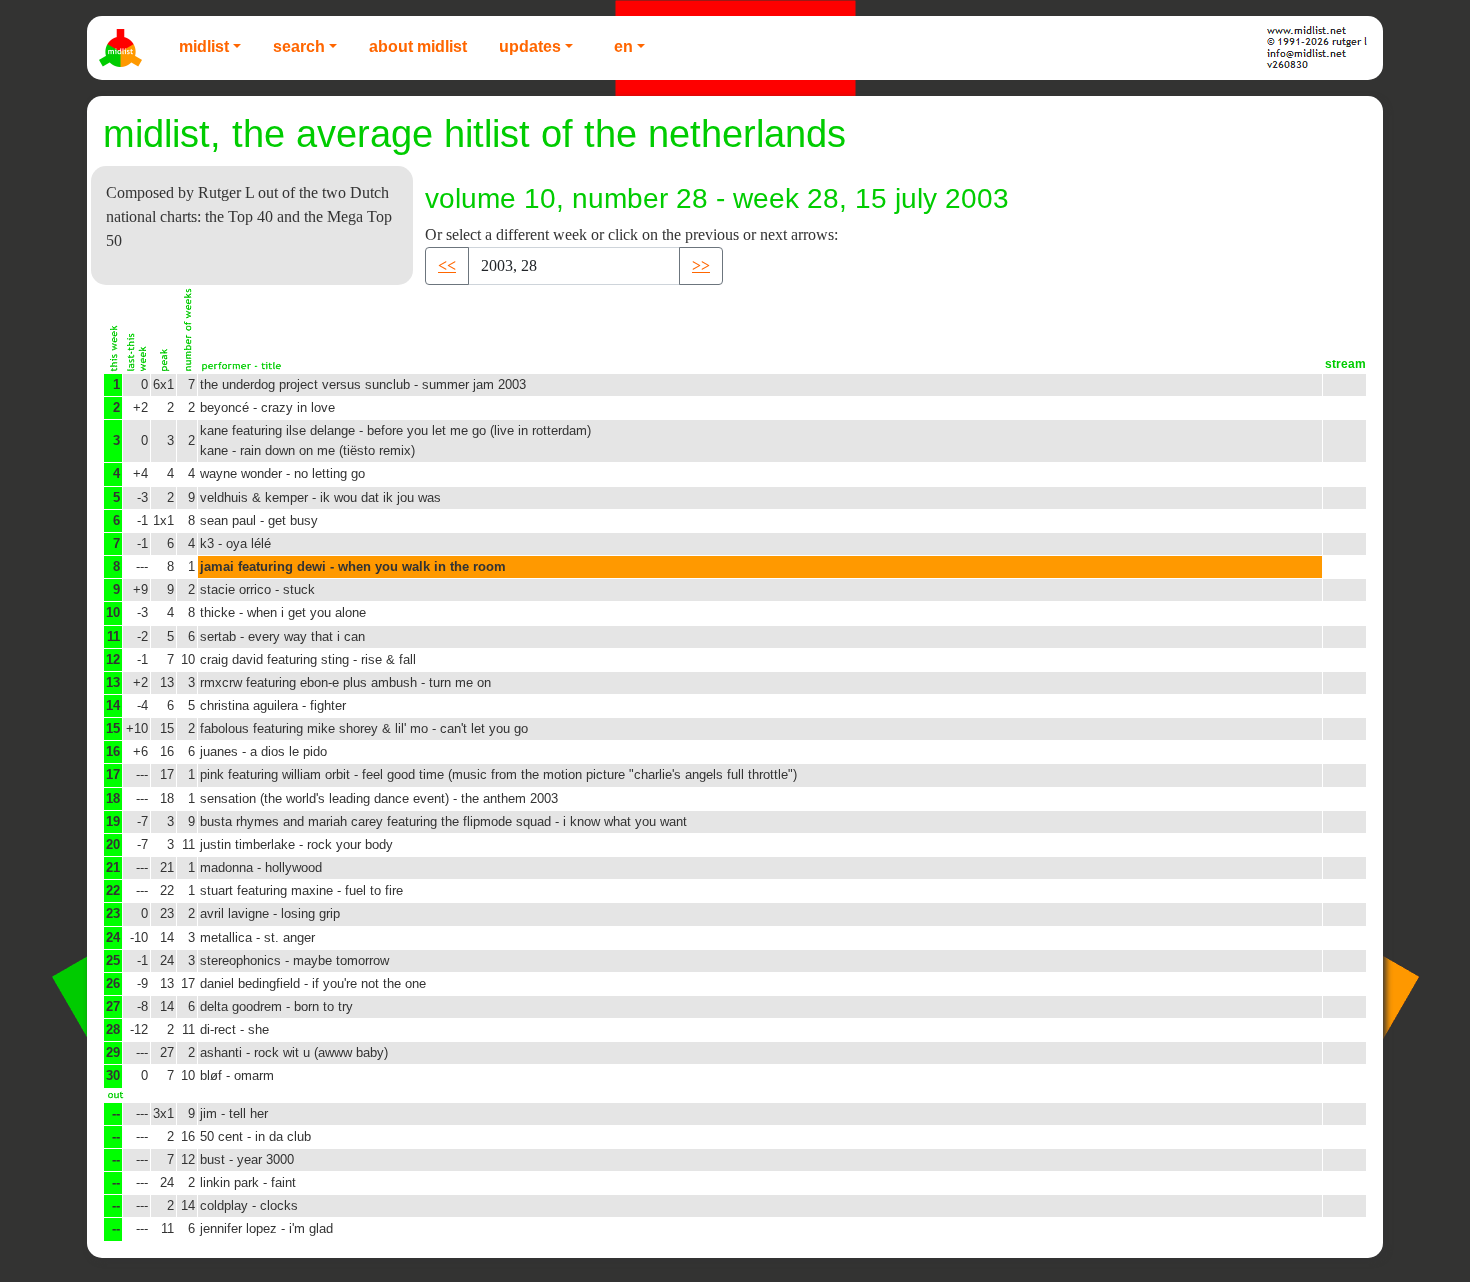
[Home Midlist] (123, 48)
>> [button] (701, 265)
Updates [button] (530, 46)
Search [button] (299, 46)
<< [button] (447, 265)
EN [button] (623, 46)
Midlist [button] (204, 46)
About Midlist (418, 46)
